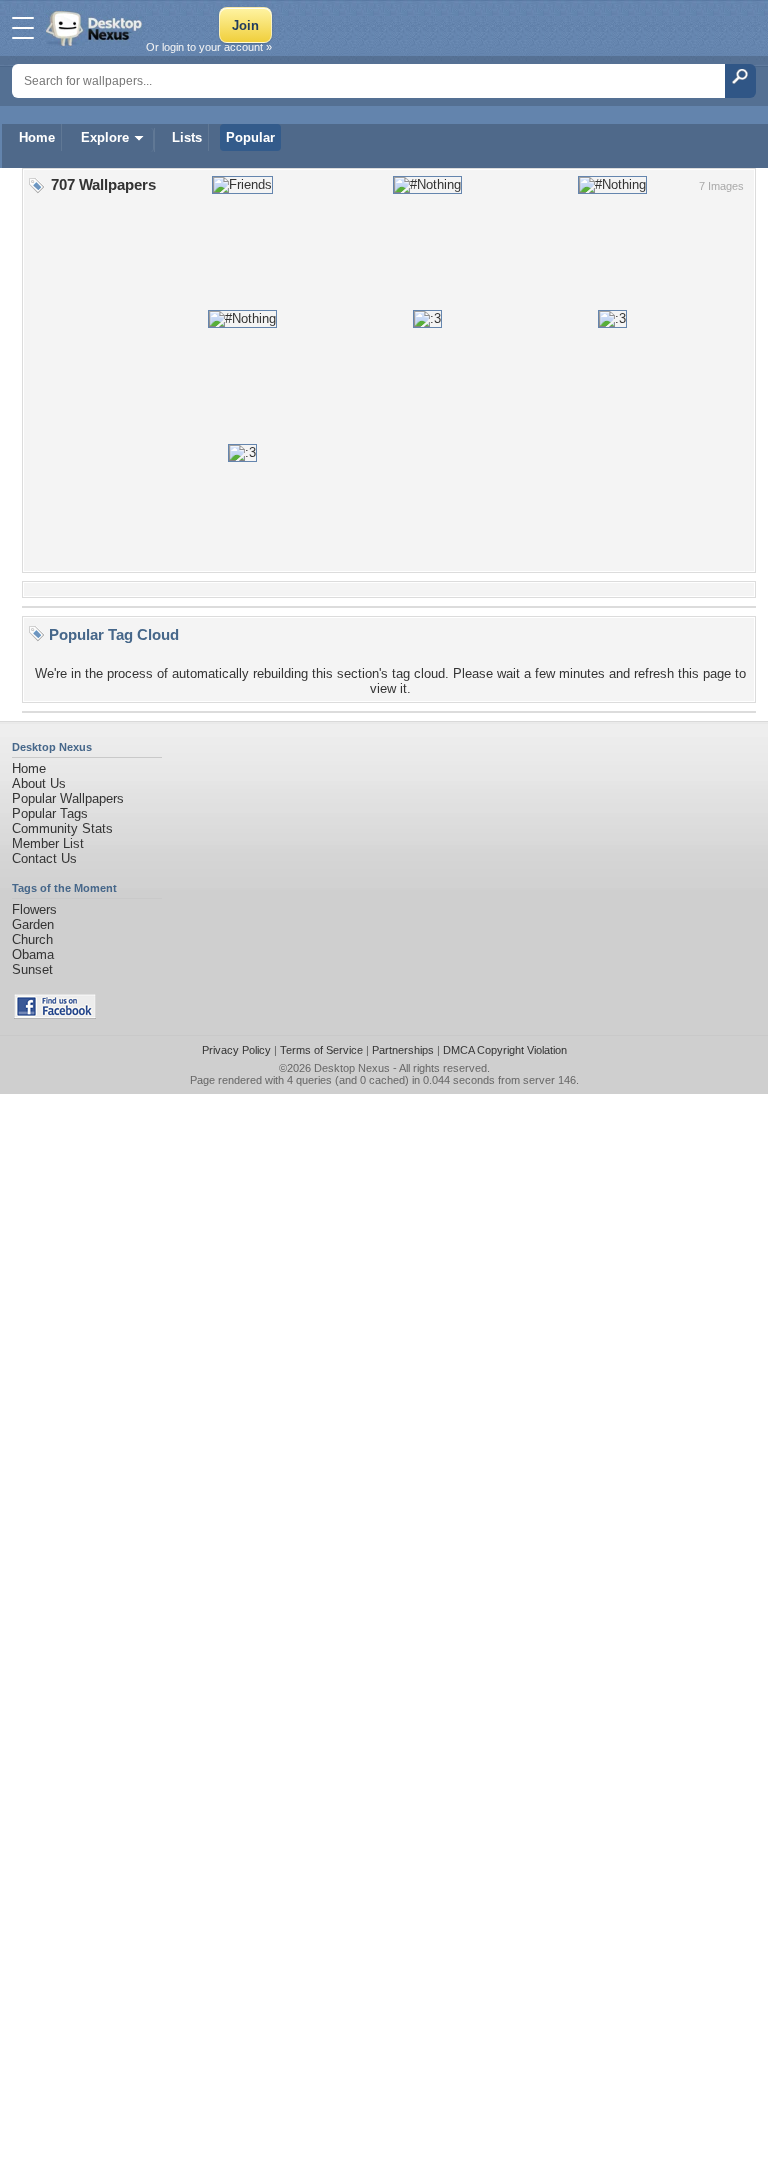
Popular (250, 137)
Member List (48, 843)
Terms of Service (321, 1050)
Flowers (34, 909)
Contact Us (44, 858)
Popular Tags (50, 813)
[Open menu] (23, 28)
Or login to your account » (209, 47)
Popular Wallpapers (68, 798)
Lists (187, 137)
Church (32, 939)
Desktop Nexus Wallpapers (96, 28)
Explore (105, 137)
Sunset (32, 969)
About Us (39, 783)
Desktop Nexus (352, 1068)
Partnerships (403, 1050)
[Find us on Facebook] (55, 1014)
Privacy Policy (236, 1050)
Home (37, 137)
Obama (33, 954)
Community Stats (62, 828)
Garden (33, 924)
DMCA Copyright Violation (505, 1050)
